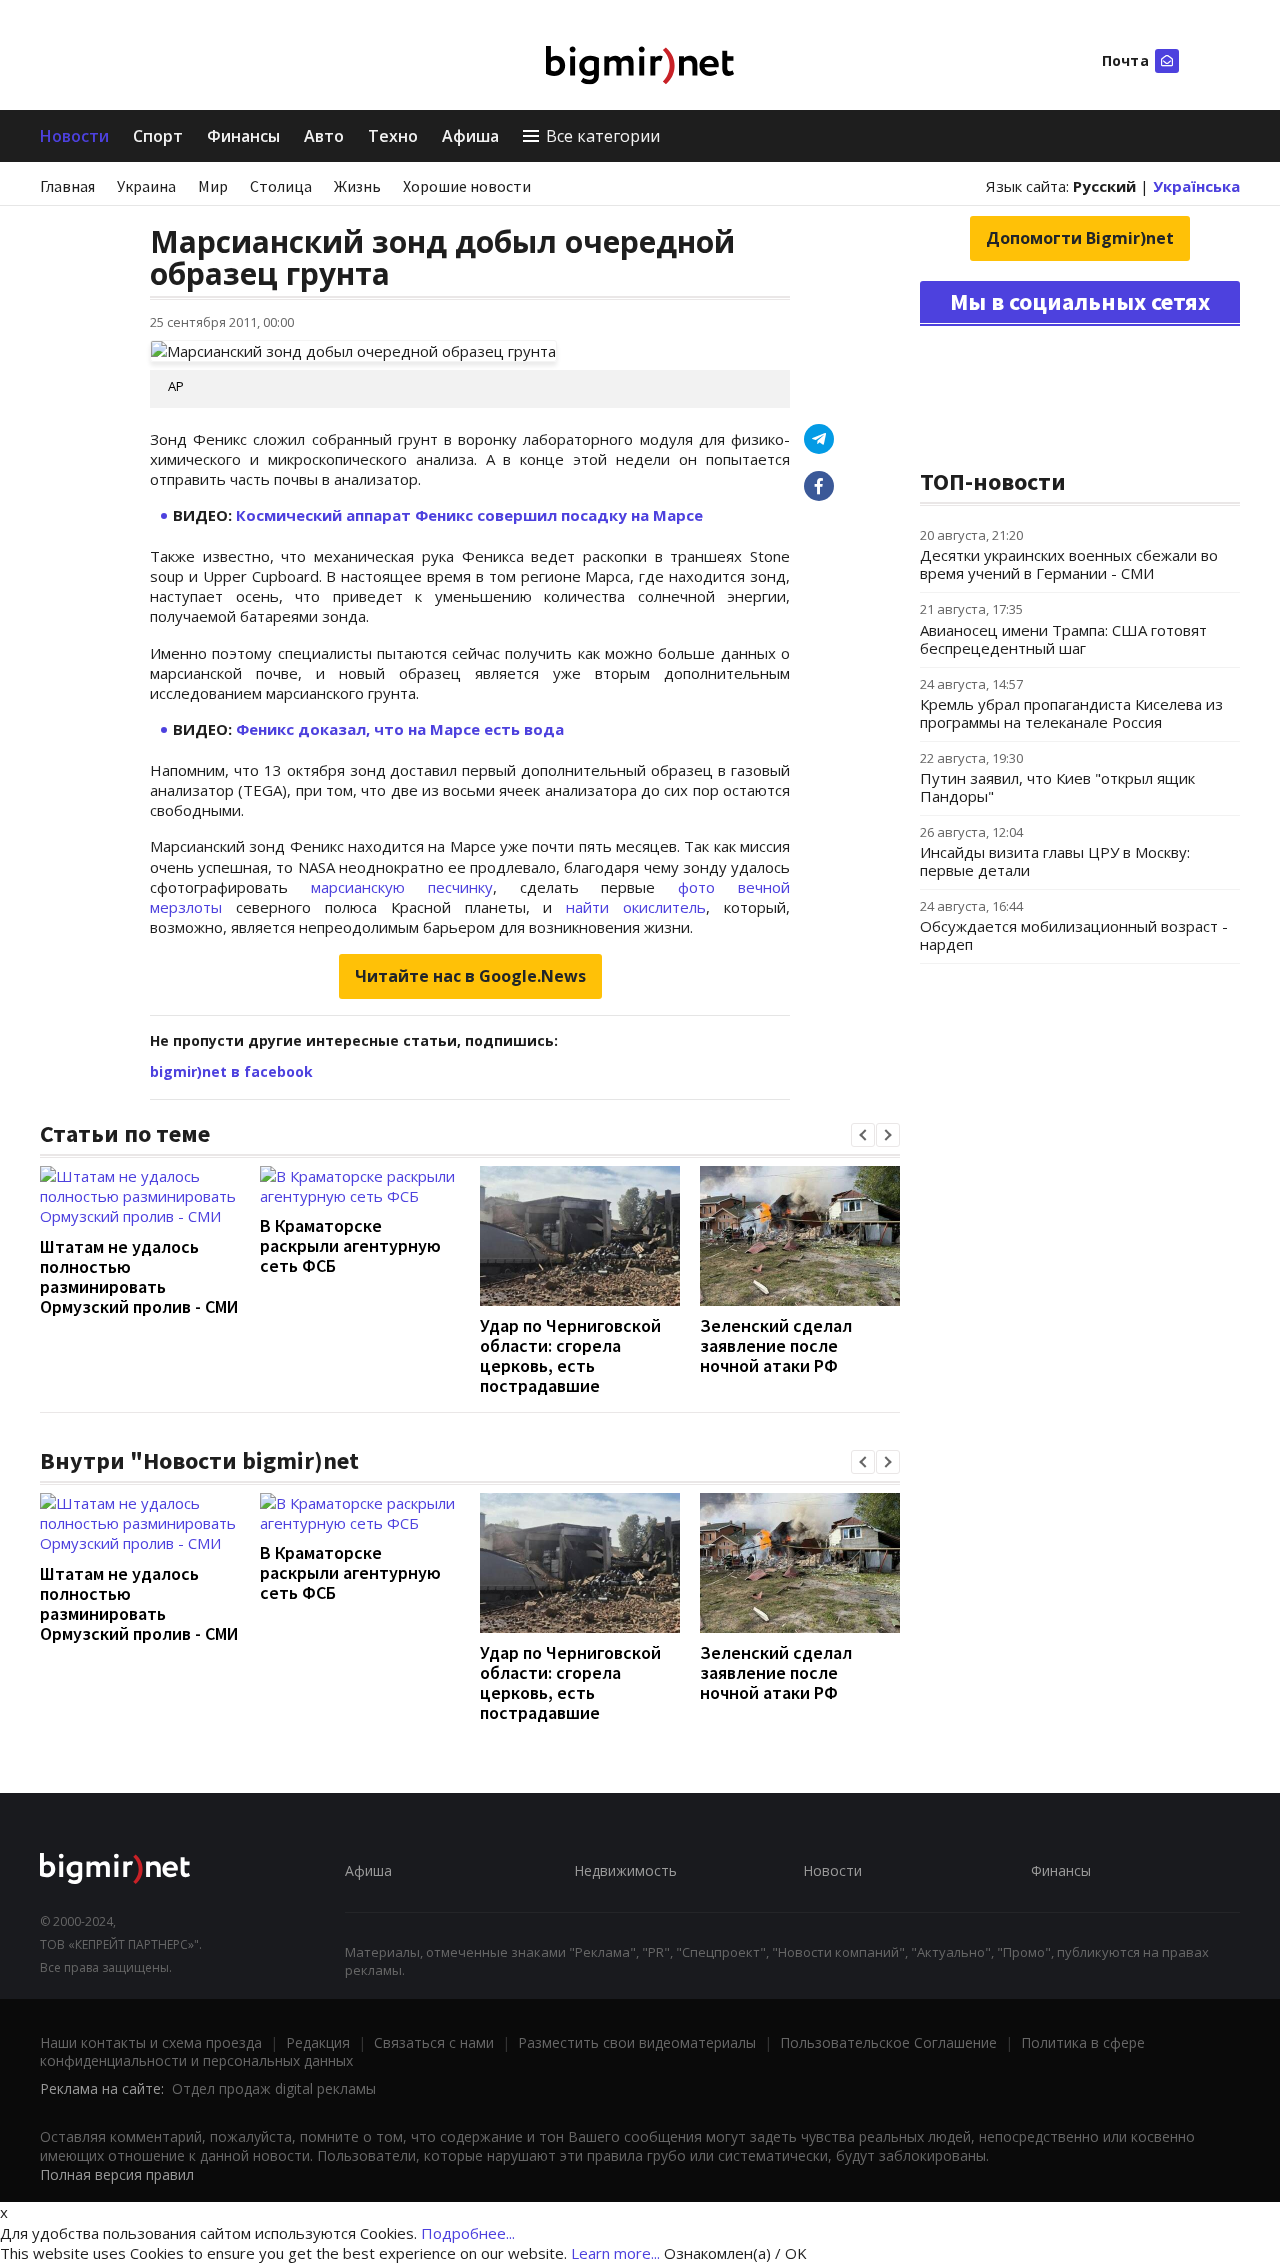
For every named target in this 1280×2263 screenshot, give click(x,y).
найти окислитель (636, 907)
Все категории (603, 136)
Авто (324, 136)
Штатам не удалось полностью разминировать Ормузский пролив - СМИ (139, 1276)
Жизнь (357, 186)
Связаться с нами (434, 2042)
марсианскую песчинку (402, 887)
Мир (213, 186)
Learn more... (615, 2253)
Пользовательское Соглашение (888, 2042)
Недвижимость (625, 1870)
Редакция (318, 2042)
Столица (281, 186)
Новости (74, 136)
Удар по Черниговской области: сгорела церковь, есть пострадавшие (570, 1355)
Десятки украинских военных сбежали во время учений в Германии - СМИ (1069, 564)
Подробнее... (468, 2233)
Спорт (158, 136)
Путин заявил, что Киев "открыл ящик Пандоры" (1057, 787)
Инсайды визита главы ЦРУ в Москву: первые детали (1055, 861)
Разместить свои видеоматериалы (637, 2042)
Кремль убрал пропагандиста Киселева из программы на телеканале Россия (1071, 713)
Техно (393, 136)
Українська (1196, 186)
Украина (146, 186)
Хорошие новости (467, 186)
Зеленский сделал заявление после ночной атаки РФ (776, 1345)
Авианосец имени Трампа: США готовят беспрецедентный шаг (1063, 639)
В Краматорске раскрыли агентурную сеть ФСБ (350, 1245)
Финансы (243, 136)
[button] (863, 1135)
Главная (67, 186)
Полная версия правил (117, 2174)
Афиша (470, 136)
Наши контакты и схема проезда (151, 2042)
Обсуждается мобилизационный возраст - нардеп (1074, 935)
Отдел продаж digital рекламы (274, 2088)
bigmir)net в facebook (231, 1071)
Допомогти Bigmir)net (1080, 238)
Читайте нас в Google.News (470, 976)
